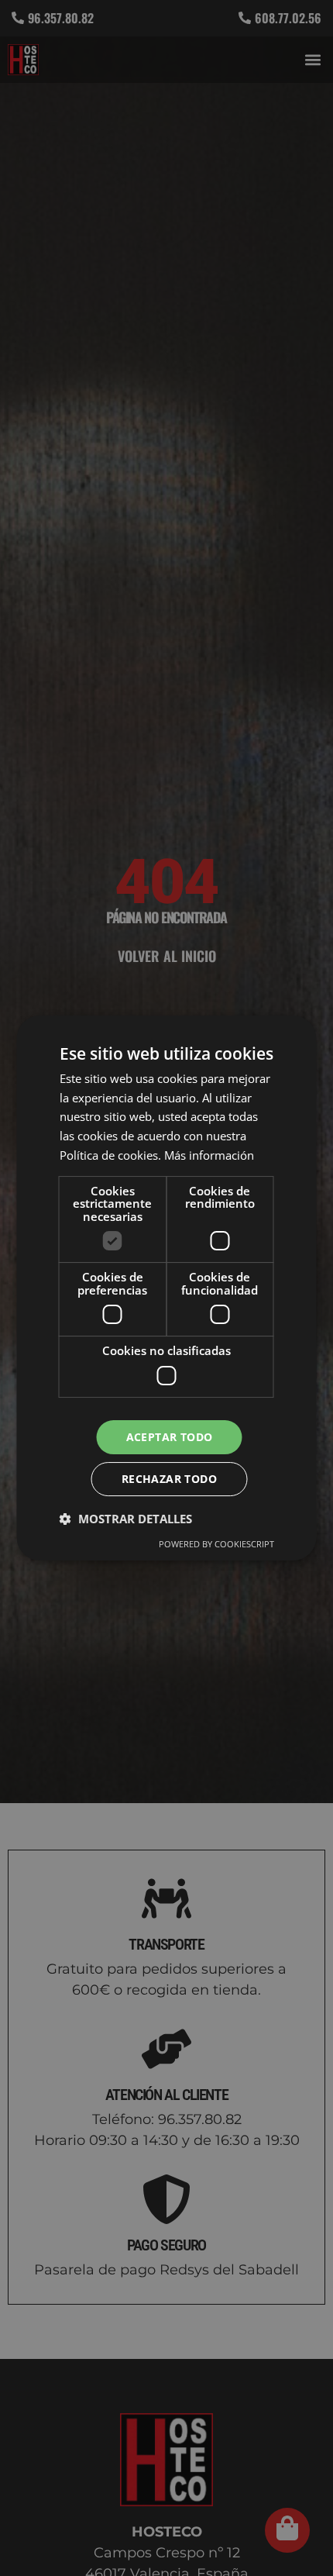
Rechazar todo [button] (169, 1479)
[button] (126, 1519)
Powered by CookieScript (216, 1544)
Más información (209, 1155)
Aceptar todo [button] (170, 1437)
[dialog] (166, 1288)
